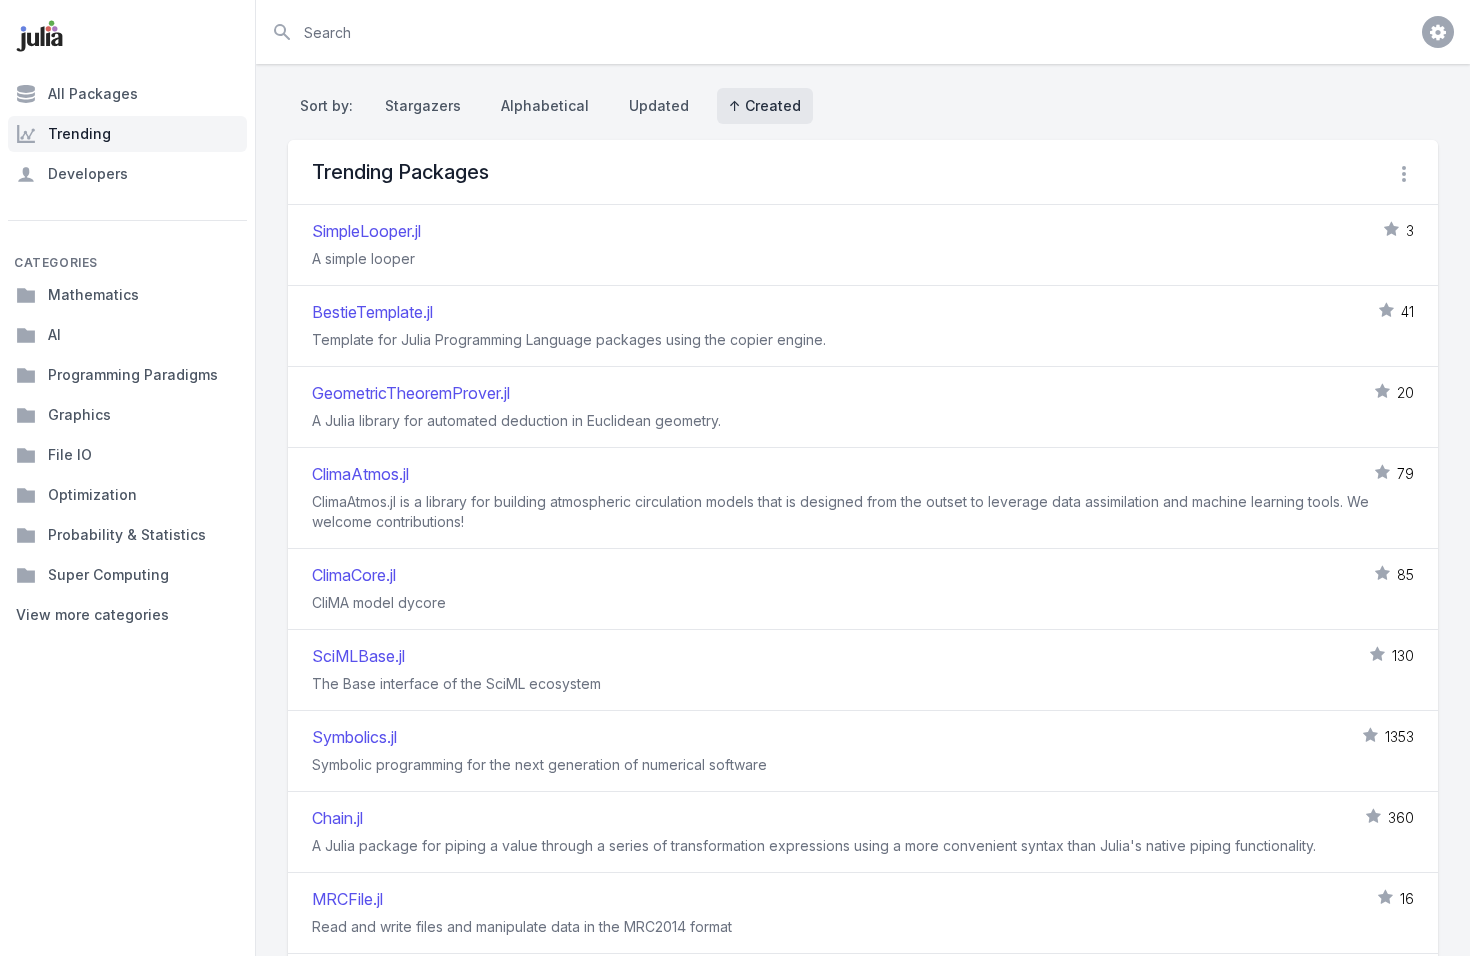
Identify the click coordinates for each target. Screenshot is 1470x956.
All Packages (93, 93)
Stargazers (423, 105)
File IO (70, 454)
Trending (79, 133)
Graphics (79, 414)
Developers (88, 173)
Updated (659, 105)
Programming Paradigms (133, 374)
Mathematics (93, 294)
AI (54, 334)
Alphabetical (545, 105)
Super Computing (108, 574)
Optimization (92, 494)
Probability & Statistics (127, 534)
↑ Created (765, 105)
